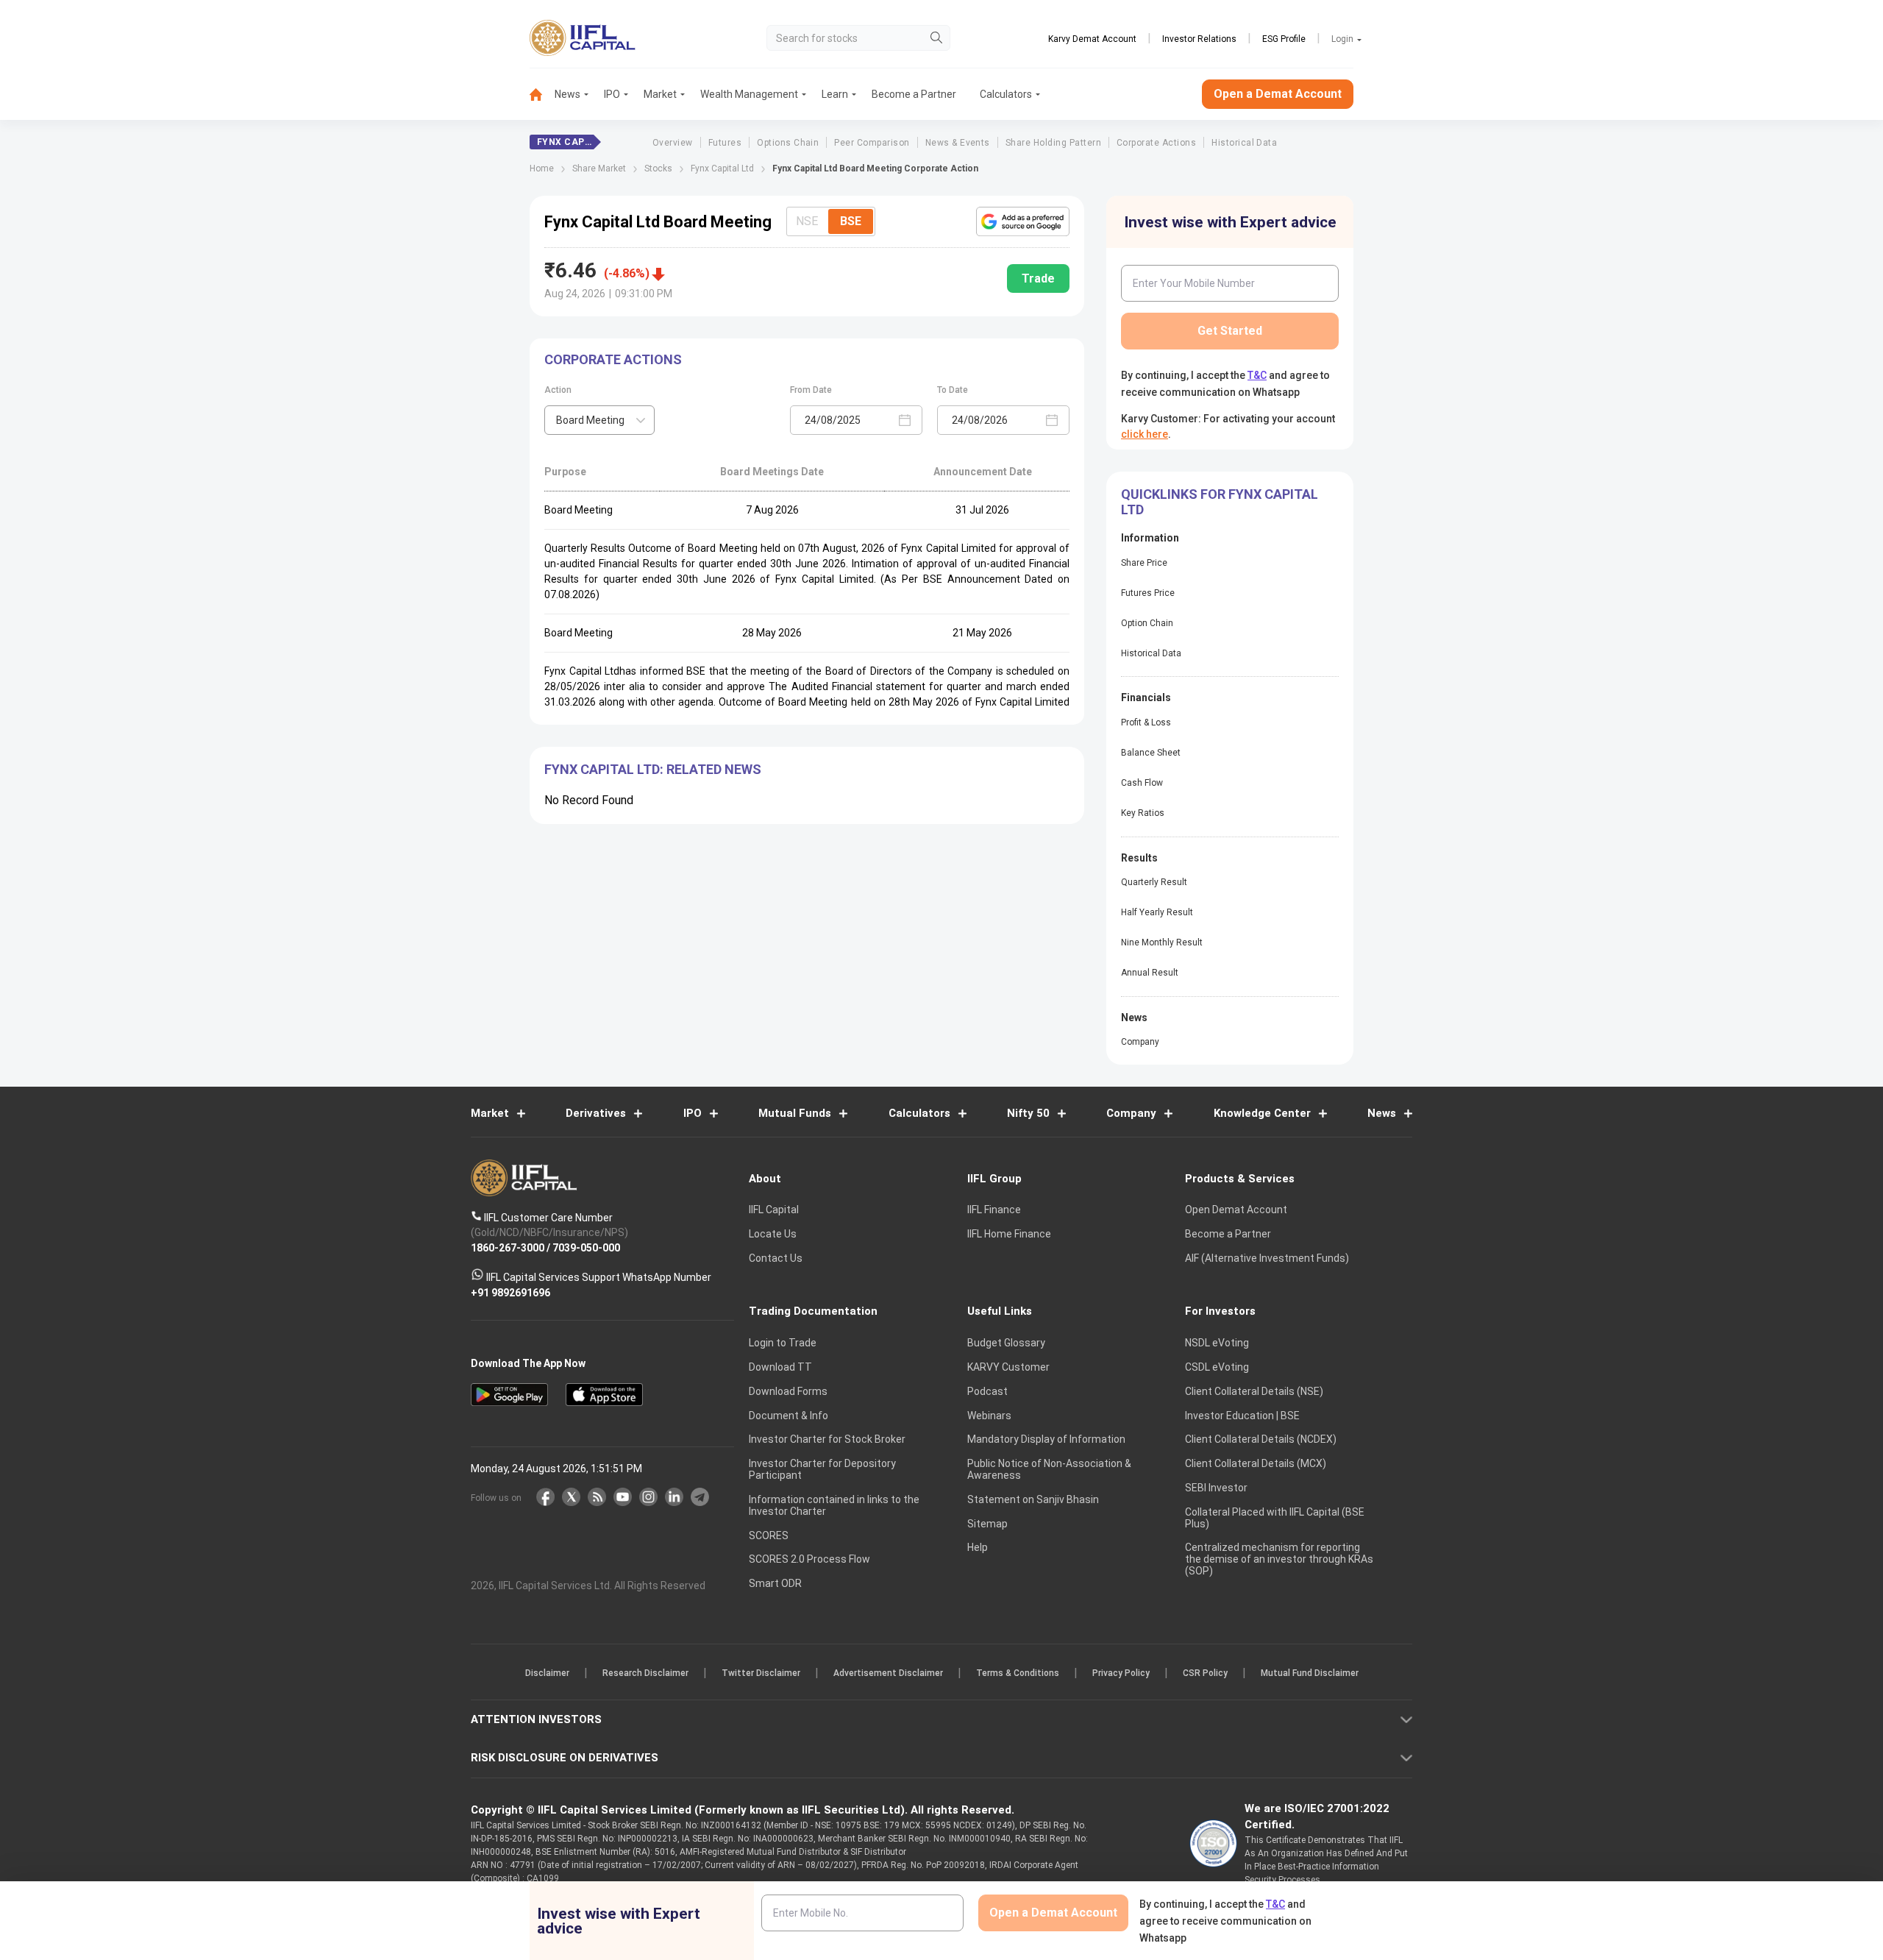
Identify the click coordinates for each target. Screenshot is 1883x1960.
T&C (864, 1076)
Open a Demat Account (838, 1031)
